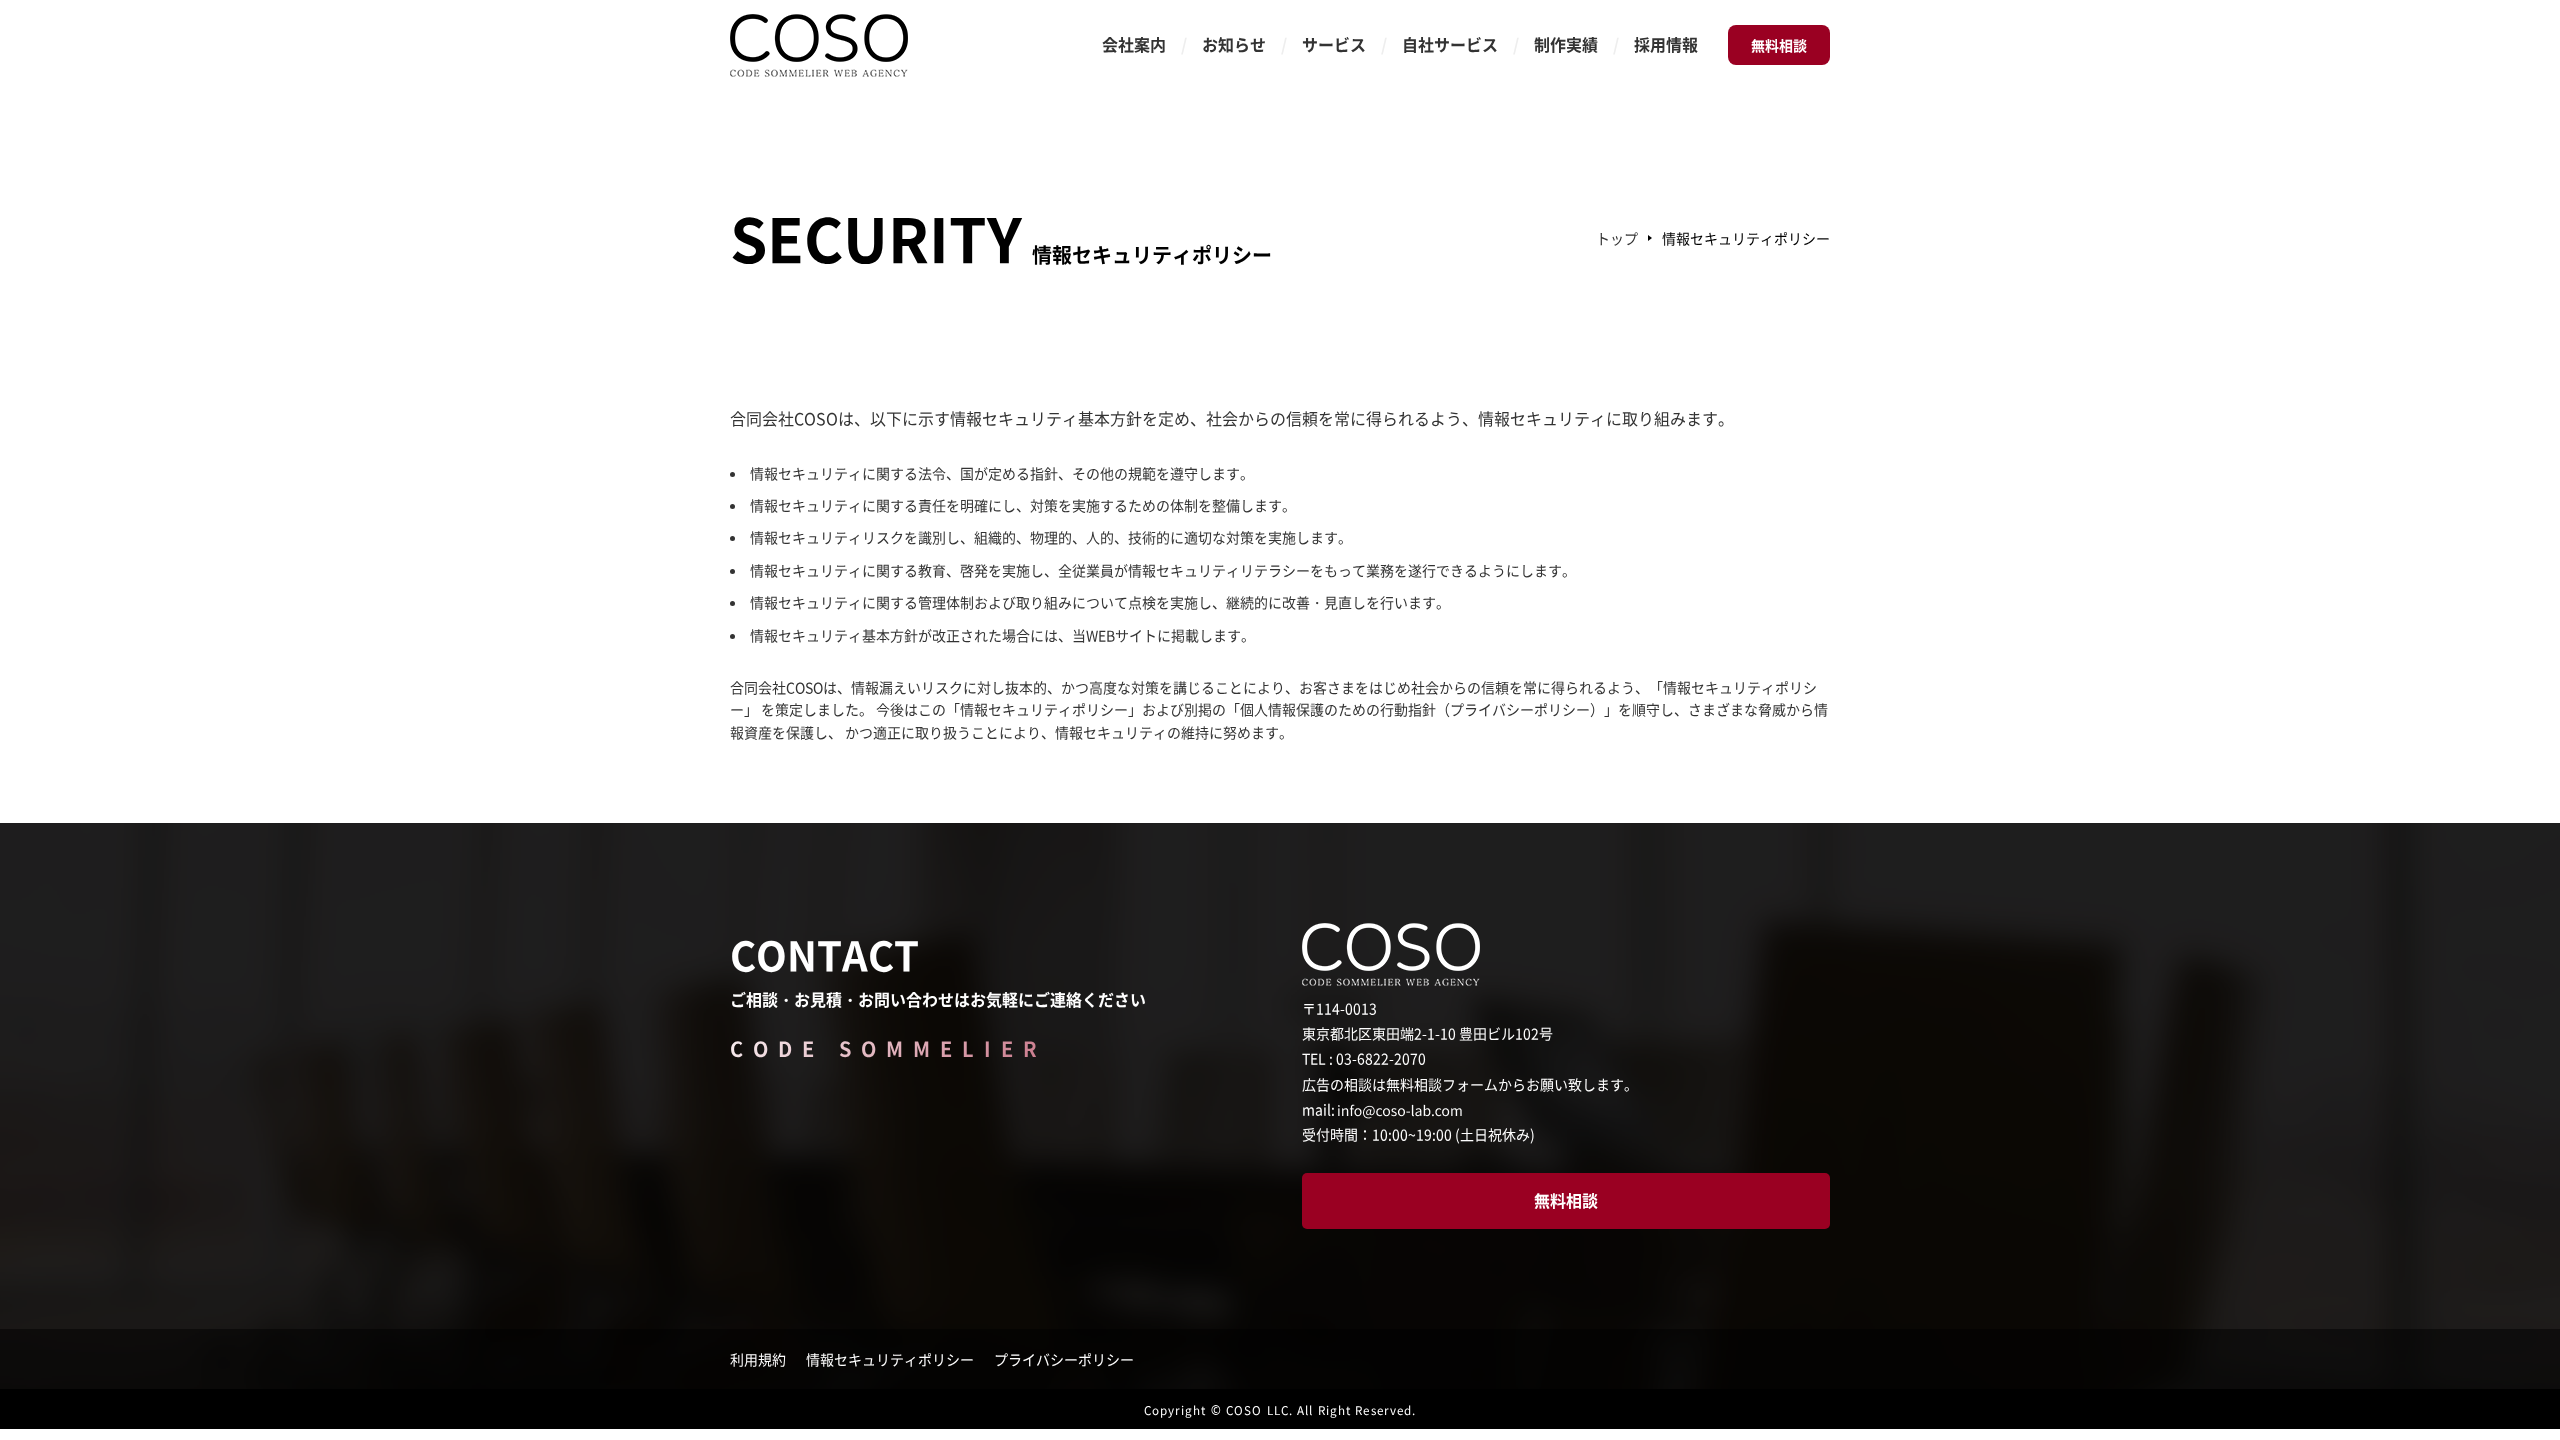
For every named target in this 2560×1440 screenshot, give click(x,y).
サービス (1334, 44)
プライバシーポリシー (1064, 1359)
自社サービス (1450, 44)
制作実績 (1566, 44)
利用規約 (758, 1359)
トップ (1617, 238)
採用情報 (1666, 44)
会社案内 (1134, 44)
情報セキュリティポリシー (890, 1359)
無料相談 (1779, 45)
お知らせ (1234, 44)
